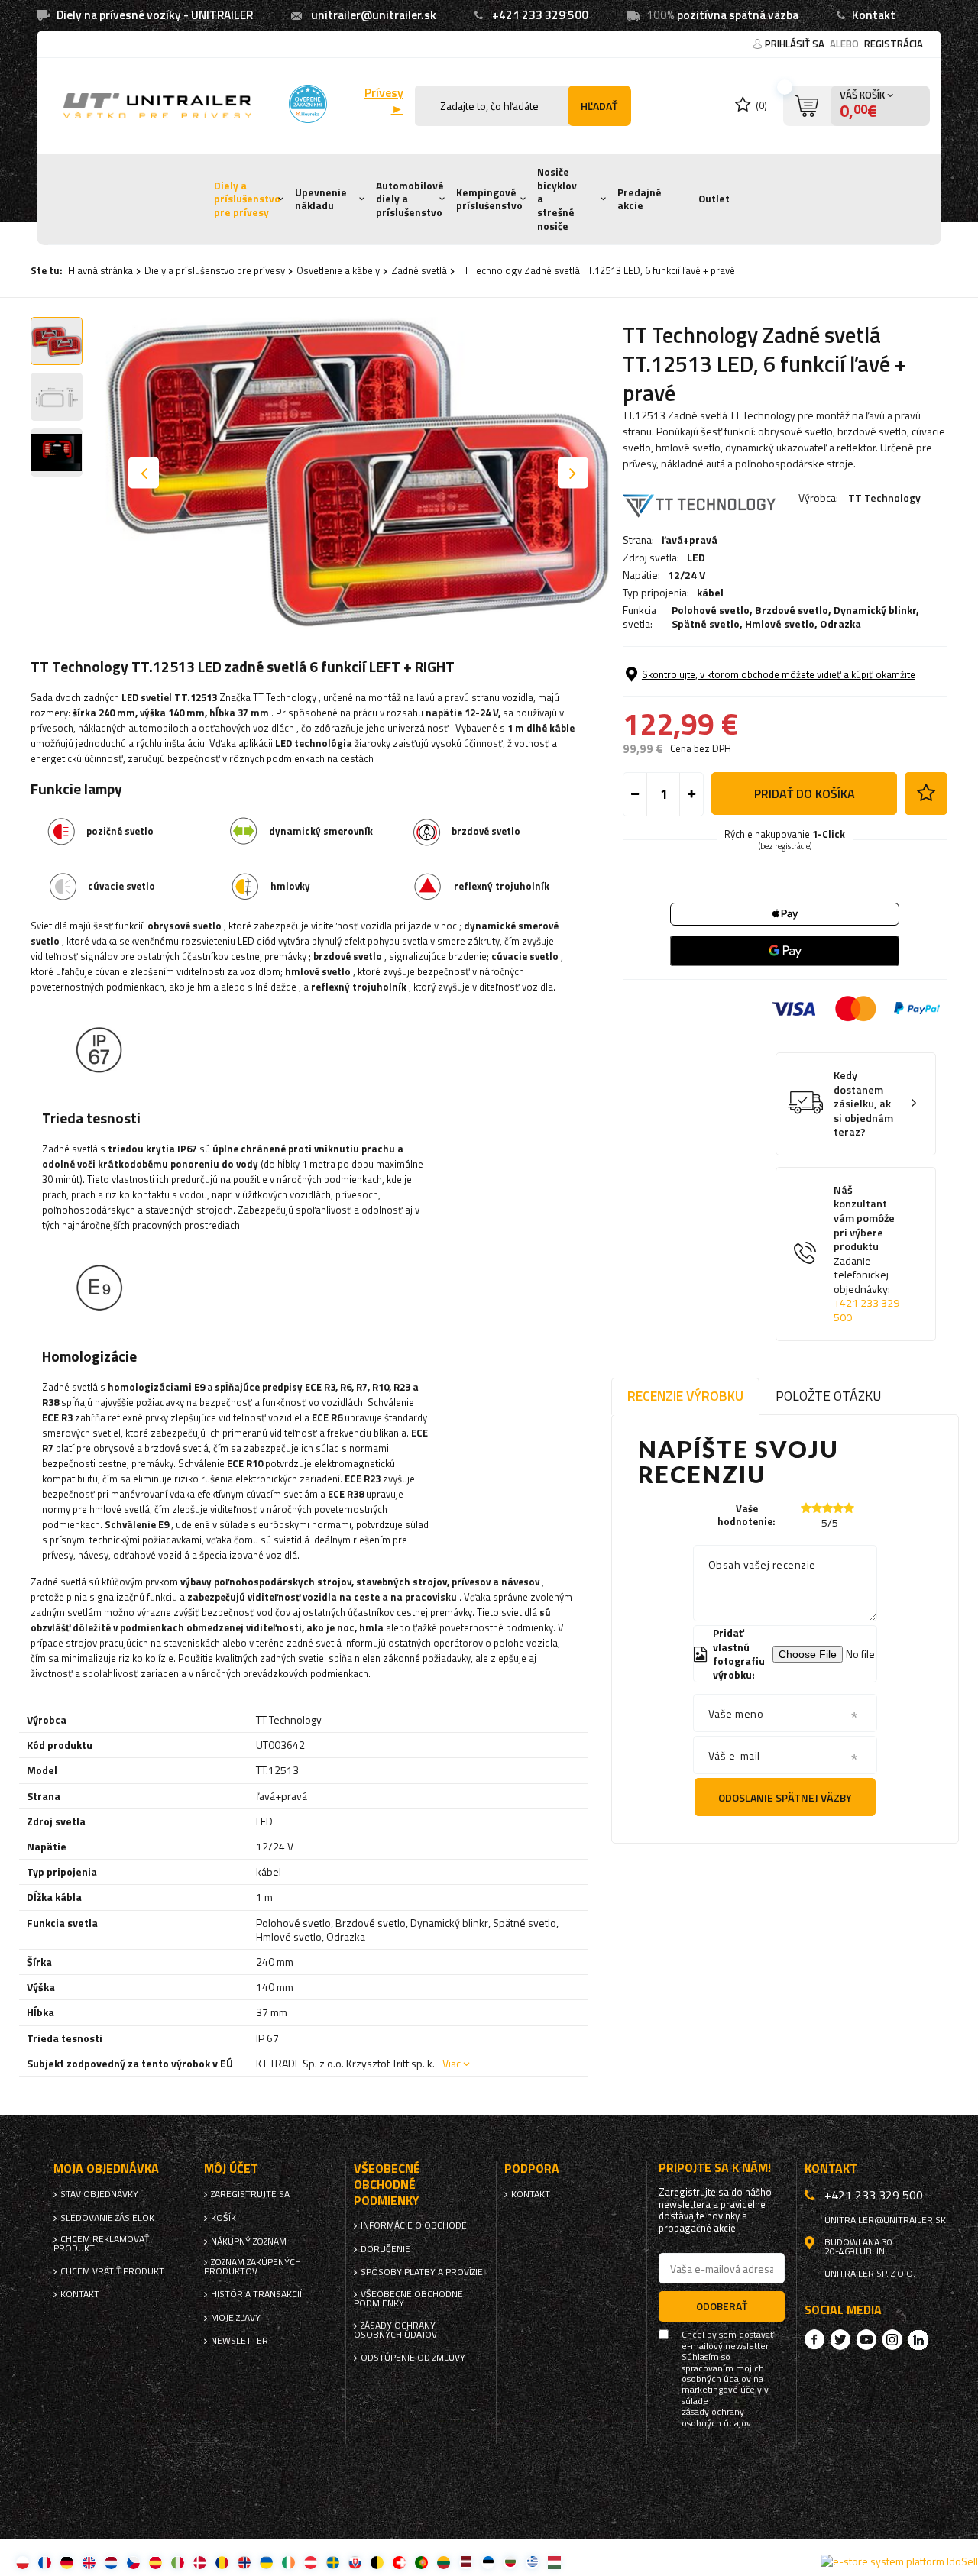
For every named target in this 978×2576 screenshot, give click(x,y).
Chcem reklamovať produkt (101, 2244)
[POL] (23, 2562)
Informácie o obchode (414, 2225)
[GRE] (532, 2562)
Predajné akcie (640, 199)
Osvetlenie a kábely (338, 270)
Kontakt (874, 15)
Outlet (714, 199)
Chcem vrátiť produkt (112, 2271)
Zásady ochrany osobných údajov (395, 2330)
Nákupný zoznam (249, 2241)
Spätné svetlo (706, 624)
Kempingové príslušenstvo (489, 199)
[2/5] (817, 1508)
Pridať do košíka (805, 793)
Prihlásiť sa (796, 44)
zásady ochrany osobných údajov (716, 2418)
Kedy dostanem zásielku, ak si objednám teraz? (863, 1104)
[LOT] (466, 2562)
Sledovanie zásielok (107, 2218)
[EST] (488, 2562)
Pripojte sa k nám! (715, 2168)
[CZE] (133, 2562)
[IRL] (288, 2562)
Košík (223, 2218)
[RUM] (222, 2562)
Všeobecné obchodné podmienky (408, 2299)
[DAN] (200, 2562)
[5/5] (849, 1508)
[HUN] (554, 2562)
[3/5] (827, 1508)
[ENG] (89, 2562)
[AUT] (311, 2562)
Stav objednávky (99, 2194)
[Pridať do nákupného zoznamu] (926, 793)
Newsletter (240, 2341)
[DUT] (111, 2562)
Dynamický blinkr (875, 610)
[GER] (67, 2562)
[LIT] (444, 2562)
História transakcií (256, 2294)
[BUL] (510, 2562)
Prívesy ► (384, 101)
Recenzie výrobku (685, 1396)
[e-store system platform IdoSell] (899, 2561)
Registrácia (894, 44)
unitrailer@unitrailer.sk (374, 15)
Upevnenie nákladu (321, 199)
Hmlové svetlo (780, 624)
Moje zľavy (236, 2318)
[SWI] (399, 2562)
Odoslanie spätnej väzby (785, 1797)
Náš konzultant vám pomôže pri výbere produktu (866, 1254)
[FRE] (45, 2562)
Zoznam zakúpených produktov (253, 2267)
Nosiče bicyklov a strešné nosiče (557, 199)
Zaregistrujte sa (250, 2194)
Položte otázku (828, 1396)
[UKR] (266, 2562)
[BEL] (377, 2562)
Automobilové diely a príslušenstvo (410, 199)
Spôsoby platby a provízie (422, 2272)
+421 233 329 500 (540, 15)
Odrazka (840, 624)
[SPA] (155, 2562)
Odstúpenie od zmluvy (413, 2358)
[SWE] (333, 2562)
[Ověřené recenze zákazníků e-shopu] (308, 104)
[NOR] (244, 2562)
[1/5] (806, 1508)
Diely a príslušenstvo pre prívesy (247, 199)
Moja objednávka (106, 2169)
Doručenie (385, 2249)
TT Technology (884, 498)
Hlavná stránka (100, 270)
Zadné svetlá (419, 270)
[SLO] (355, 2562)
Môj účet (231, 2169)
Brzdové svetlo (792, 610)
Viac (452, 2063)
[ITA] (178, 2562)
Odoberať (722, 2306)
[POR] (421, 2562)
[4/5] (838, 1508)
